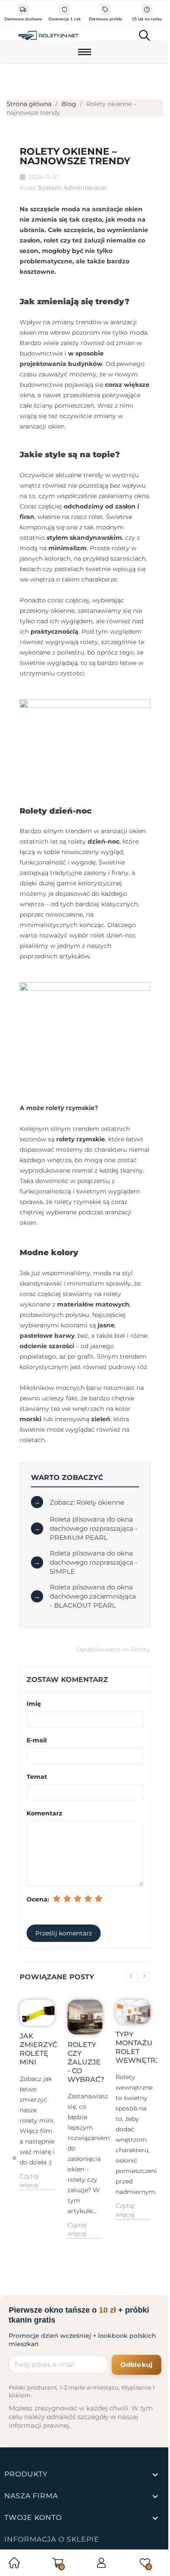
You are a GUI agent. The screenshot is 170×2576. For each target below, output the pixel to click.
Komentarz (44, 1813)
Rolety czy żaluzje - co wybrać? (85, 2062)
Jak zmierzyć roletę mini (37, 2049)
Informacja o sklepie (52, 2539)
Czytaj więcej (29, 2180)
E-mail (37, 1740)
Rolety (141, 1649)
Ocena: (38, 1899)
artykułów (75, 956)
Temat (37, 1777)
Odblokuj (136, 2365)
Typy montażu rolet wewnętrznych (133, 2047)
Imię (34, 1704)
